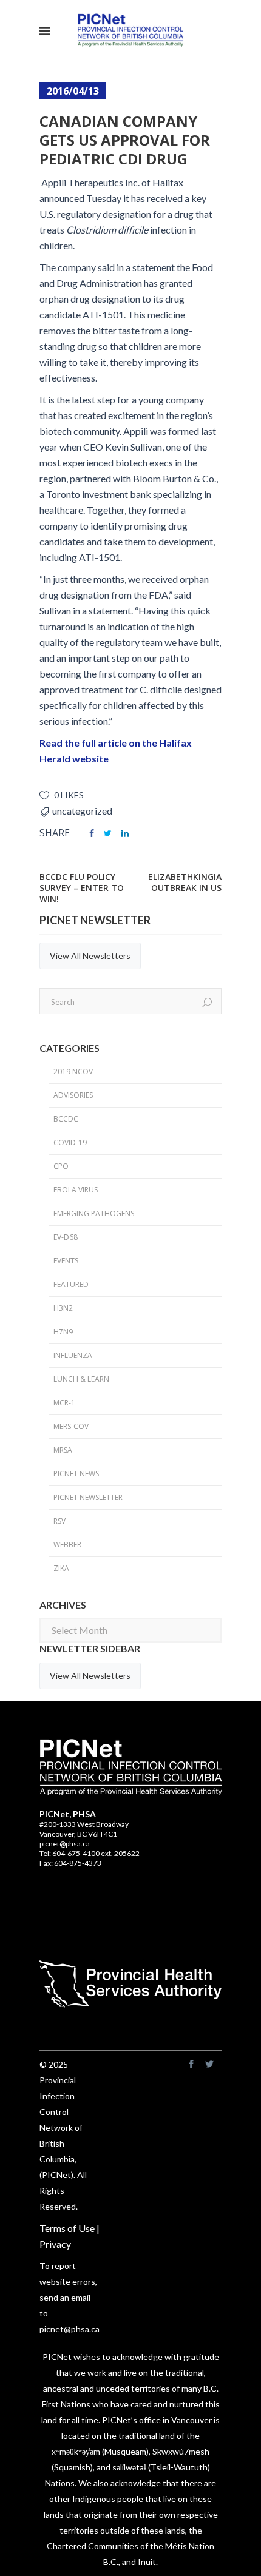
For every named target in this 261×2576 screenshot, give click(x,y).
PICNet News (76, 1474)
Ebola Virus (76, 1190)
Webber (67, 1545)
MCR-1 (64, 1403)
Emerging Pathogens (94, 1213)
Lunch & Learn (81, 1379)
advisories (73, 1095)
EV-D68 (66, 1237)
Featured (71, 1284)
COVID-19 (70, 1142)
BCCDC (66, 1119)
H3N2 (63, 1308)
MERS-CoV (71, 1426)
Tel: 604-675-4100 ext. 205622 (90, 1853)
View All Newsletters (90, 956)
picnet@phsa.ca (65, 1844)
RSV (59, 1521)
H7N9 (63, 1332)
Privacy (55, 2244)
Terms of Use (67, 2228)
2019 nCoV (73, 1071)
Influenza (73, 1355)
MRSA (63, 1450)
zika (61, 1568)
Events (66, 1261)
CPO (61, 1166)
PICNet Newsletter (88, 1497)
